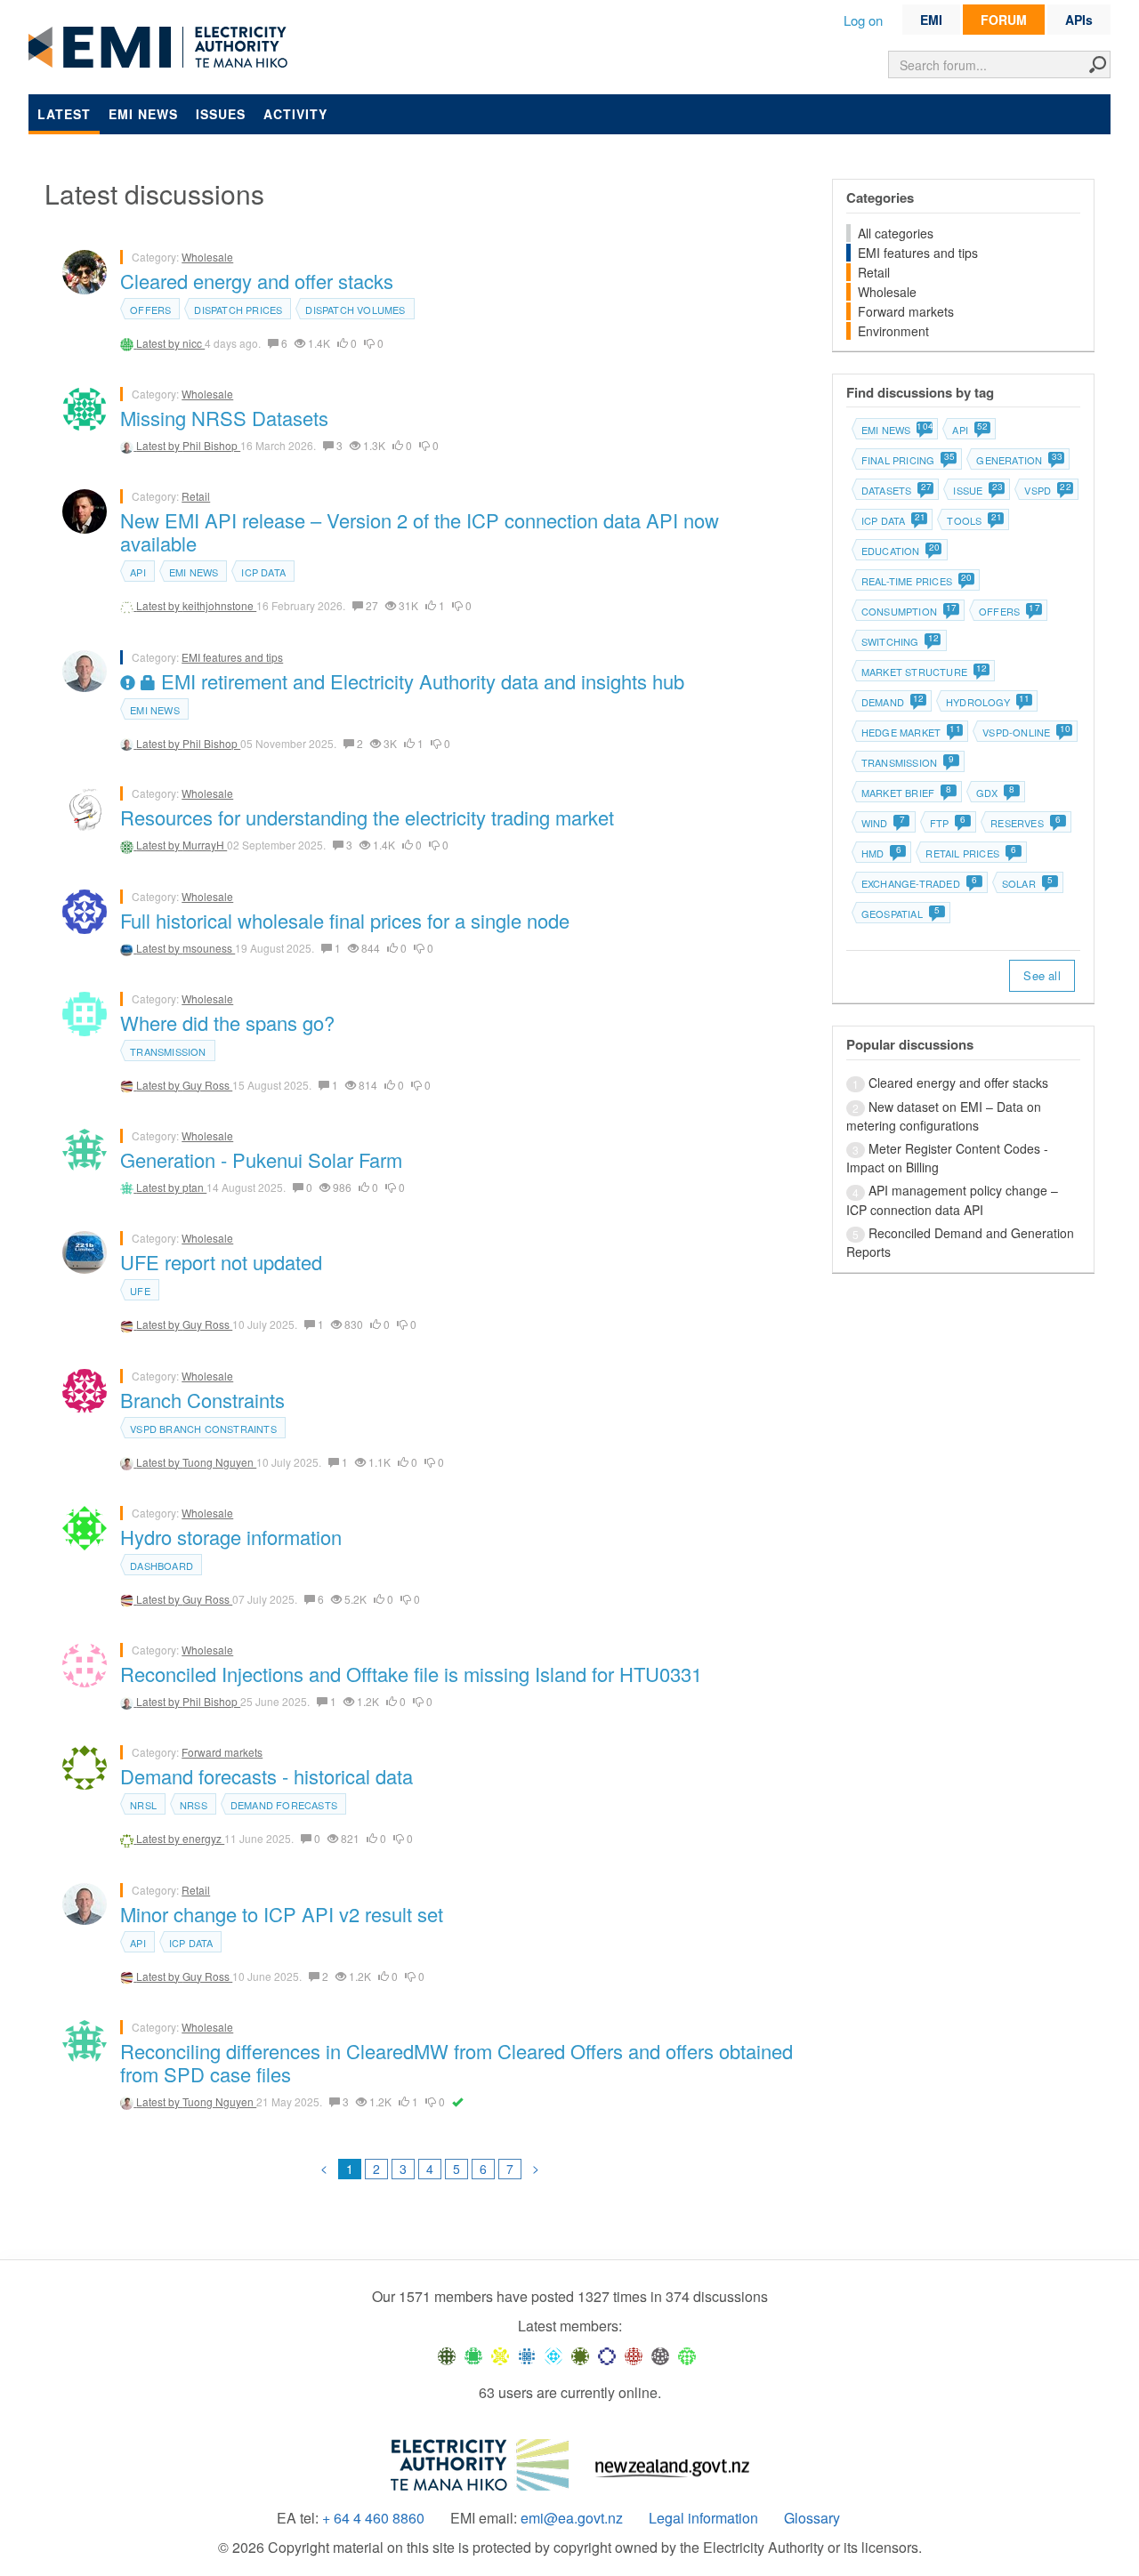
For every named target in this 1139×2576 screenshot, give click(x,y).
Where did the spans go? (227, 1022)
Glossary (812, 2518)
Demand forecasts (284, 1805)
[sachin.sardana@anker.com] (660, 2355)
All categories (896, 233)
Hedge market (910, 732)
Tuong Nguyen (219, 1462)
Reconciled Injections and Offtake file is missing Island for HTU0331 (411, 1674)
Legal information (703, 2518)
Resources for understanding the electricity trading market (367, 817)
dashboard (162, 1566)
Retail (196, 496)
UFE (140, 1291)
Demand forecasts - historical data (267, 1776)
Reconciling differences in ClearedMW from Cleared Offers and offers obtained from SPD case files (456, 2062)
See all (1042, 975)
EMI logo (162, 48)
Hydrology (987, 702)
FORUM (1004, 20)
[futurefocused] (607, 2355)
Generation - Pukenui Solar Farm (261, 1159)
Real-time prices (916, 581)
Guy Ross (207, 1085)
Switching (900, 641)
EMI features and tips (232, 657)
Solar (1027, 883)
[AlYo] (500, 2355)
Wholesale (207, 257)
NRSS (194, 1805)
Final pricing (908, 460)
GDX (995, 793)
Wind (883, 823)
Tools (973, 520)
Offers (150, 310)
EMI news (143, 114)
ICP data (263, 572)
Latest (64, 114)
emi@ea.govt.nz (572, 2518)
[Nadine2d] (553, 2355)
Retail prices (971, 853)
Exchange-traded (919, 883)
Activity (295, 114)
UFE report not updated (221, 1262)
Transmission (168, 1051)
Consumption (909, 611)
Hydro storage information (231, 1537)
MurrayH (205, 845)
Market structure (924, 672)
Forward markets (222, 1752)
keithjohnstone (219, 605)
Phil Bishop (211, 445)
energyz (203, 1838)
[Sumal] (527, 2355)
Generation (1018, 460)
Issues (221, 114)
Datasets (896, 490)
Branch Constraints (202, 1400)
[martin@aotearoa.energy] (580, 2355)
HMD (881, 853)
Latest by (159, 343)
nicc (194, 343)
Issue (977, 490)
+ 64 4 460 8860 (373, 2518)
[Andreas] (634, 2355)
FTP (948, 823)
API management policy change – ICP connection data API (952, 1199)
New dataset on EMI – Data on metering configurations (944, 1116)
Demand (892, 702)
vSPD (1047, 490)
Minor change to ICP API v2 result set (282, 1914)
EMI (931, 20)
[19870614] (473, 2355)
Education (900, 551)
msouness (209, 948)
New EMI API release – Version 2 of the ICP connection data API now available (420, 531)
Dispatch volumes (355, 310)
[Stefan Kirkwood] (447, 2355)
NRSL (143, 1805)
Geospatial (901, 914)
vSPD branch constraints (203, 1429)
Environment (893, 331)
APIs (1079, 20)
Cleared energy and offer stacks (257, 281)
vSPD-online (1026, 732)
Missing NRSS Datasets (224, 418)
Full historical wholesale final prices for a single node (345, 920)
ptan (194, 1187)
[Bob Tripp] (687, 2355)
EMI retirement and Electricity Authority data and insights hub (420, 681)
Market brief (907, 793)
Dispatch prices (238, 310)
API (138, 572)
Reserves (1026, 823)
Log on (863, 20)
